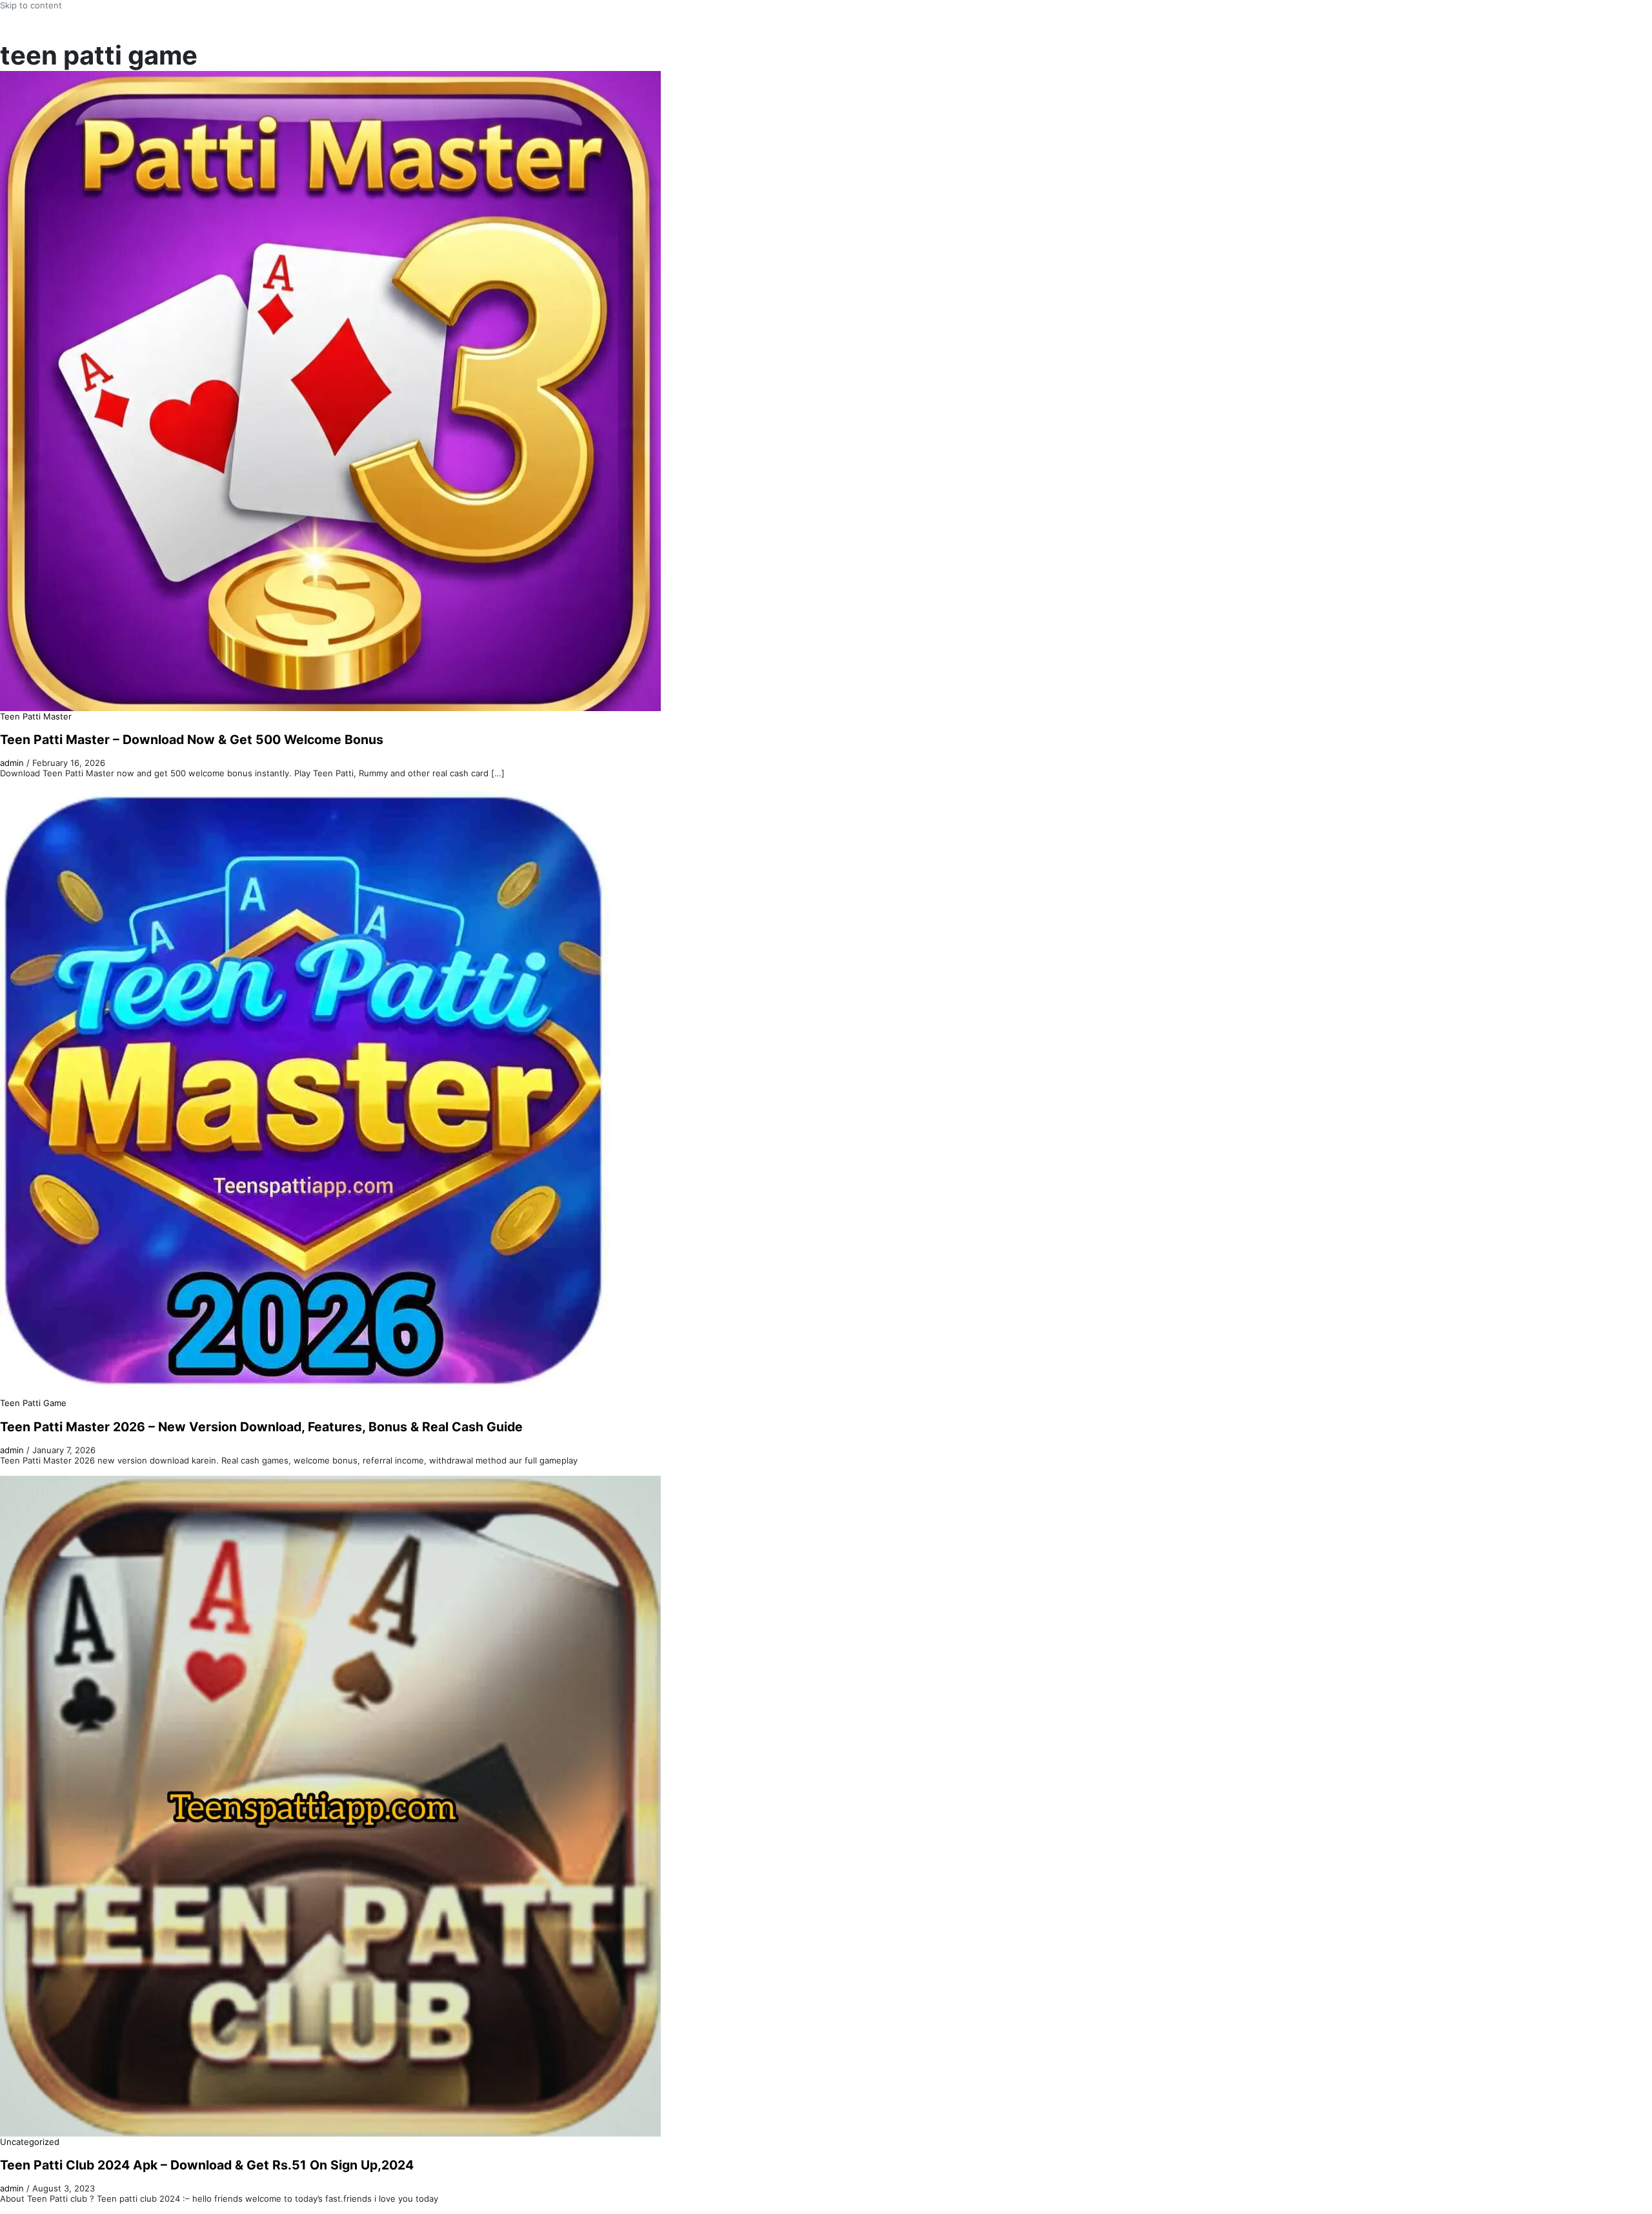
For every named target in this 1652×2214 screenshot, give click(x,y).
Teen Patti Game (33, 1403)
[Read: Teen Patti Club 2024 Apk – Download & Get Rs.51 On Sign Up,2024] (330, 1805)
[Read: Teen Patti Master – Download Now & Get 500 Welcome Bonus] (330, 390)
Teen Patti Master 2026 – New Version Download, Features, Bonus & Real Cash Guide (261, 1427)
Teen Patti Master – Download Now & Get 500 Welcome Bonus (192, 740)
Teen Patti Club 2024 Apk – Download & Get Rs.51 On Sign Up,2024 (207, 2165)
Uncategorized (30, 2142)
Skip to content (31, 5)
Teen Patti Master (36, 716)
